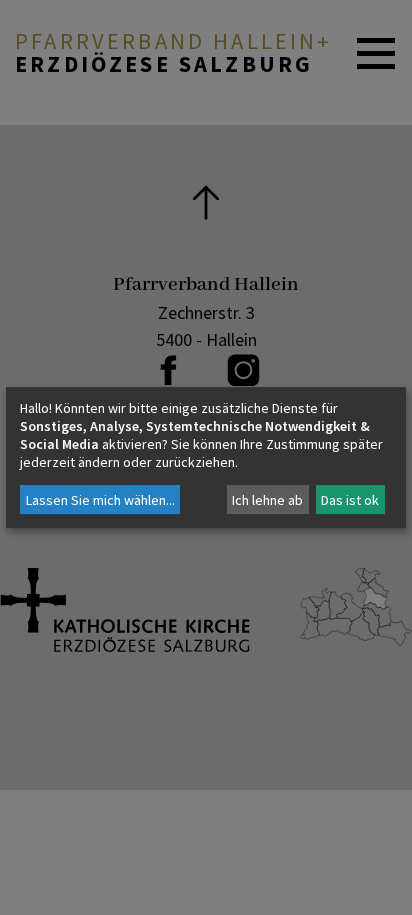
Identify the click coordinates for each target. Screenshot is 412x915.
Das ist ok (350, 500)
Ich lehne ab (267, 500)
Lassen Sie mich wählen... (100, 500)
